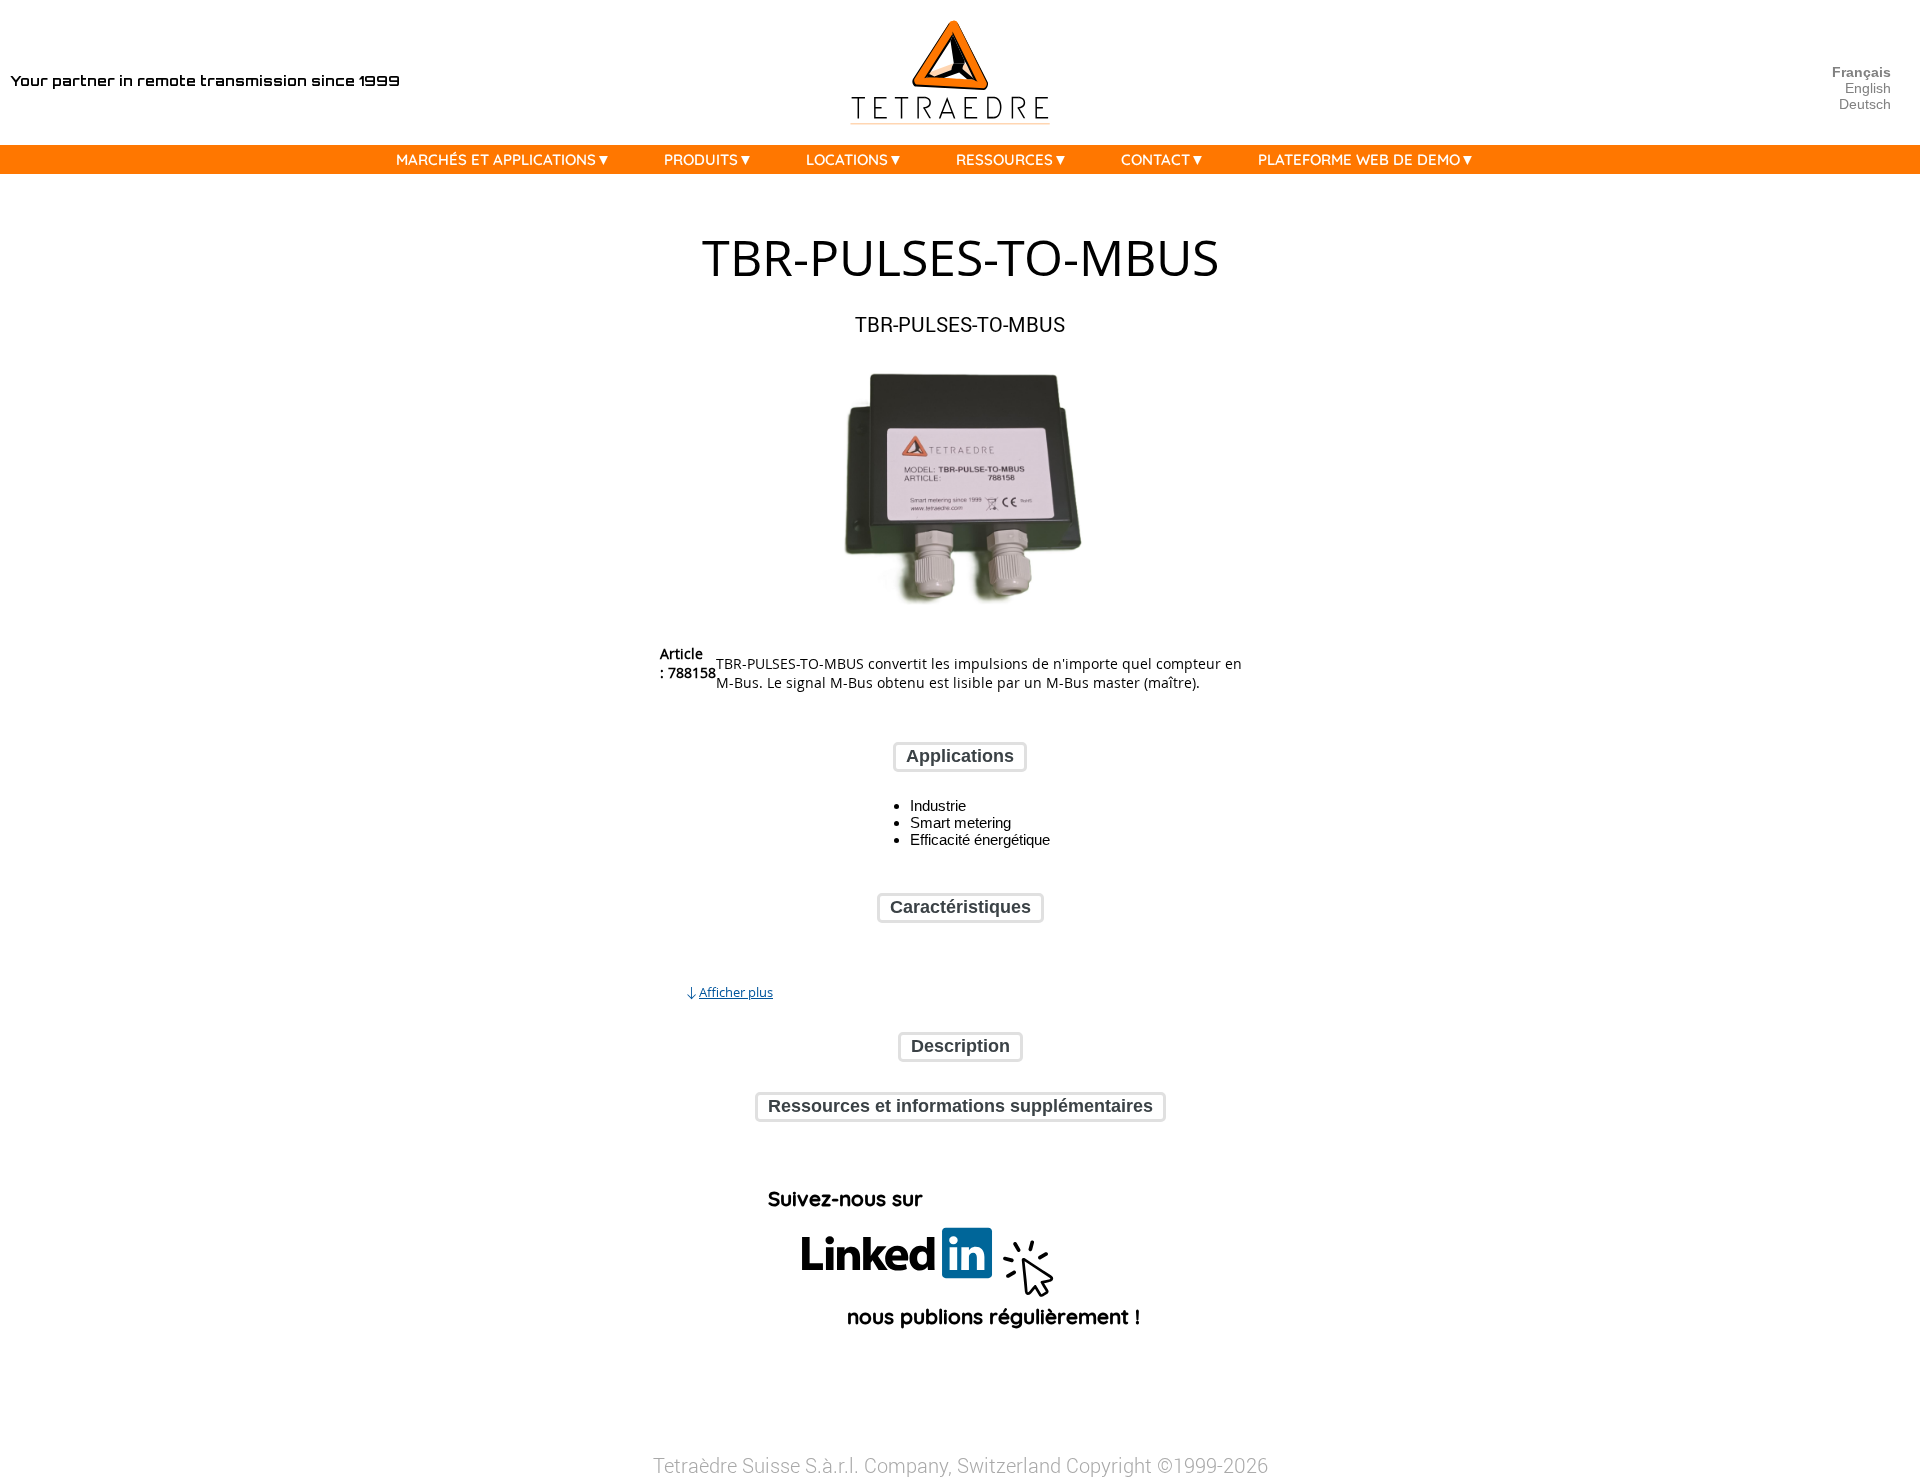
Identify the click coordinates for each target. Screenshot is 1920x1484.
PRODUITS (701, 159)
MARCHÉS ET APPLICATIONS (496, 159)
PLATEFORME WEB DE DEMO (1359, 159)
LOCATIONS (847, 159)
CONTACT (1155, 159)
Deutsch (1865, 104)
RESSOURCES (1004, 159)
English (1868, 88)
